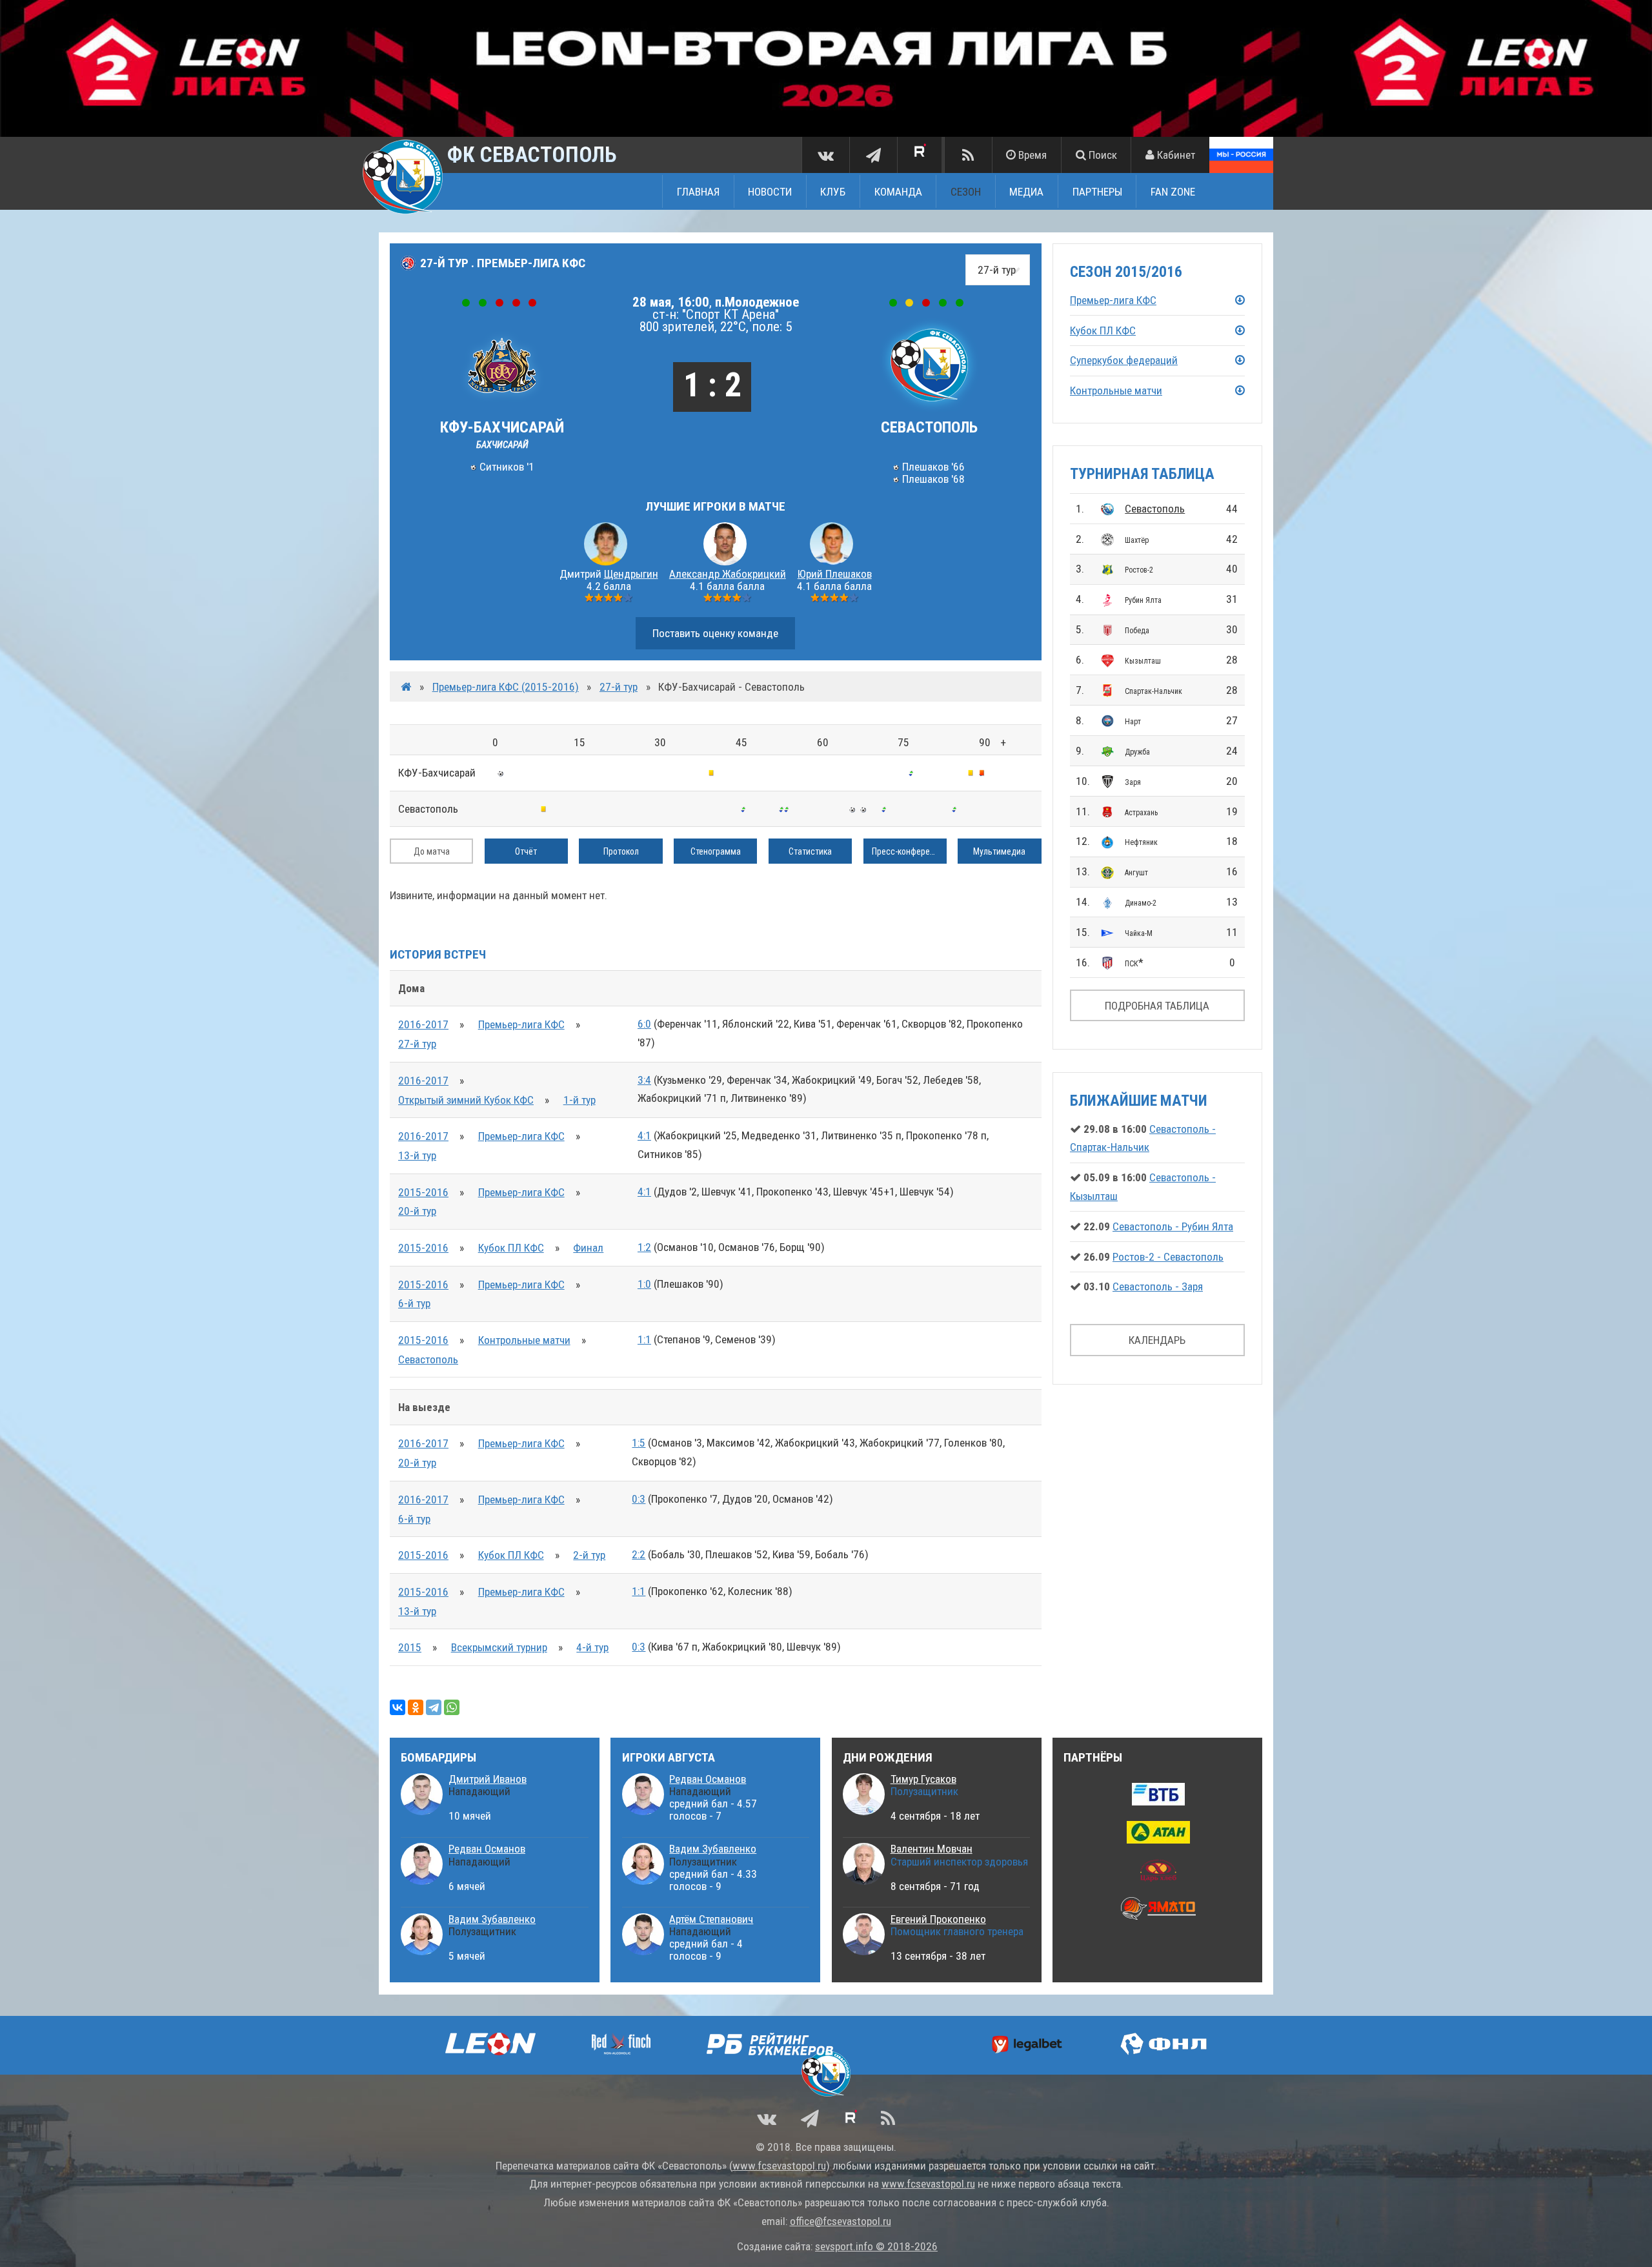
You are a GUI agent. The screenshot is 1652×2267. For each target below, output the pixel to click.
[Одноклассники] (416, 1707)
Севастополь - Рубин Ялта (1173, 1226)
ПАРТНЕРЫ (1097, 192)
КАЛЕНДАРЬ (1157, 1340)
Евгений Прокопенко (938, 1919)
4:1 (644, 1135)
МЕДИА (1026, 192)
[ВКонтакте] (398, 1707)
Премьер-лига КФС (521, 1024)
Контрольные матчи (524, 1340)
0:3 (639, 1499)
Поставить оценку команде (715, 633)
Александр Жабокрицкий (728, 574)
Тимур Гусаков (923, 1779)
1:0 (644, 1284)
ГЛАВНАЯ (698, 192)
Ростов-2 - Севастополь (1168, 1257)
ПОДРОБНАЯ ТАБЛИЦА (1157, 1006)
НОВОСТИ (770, 192)
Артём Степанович (711, 1919)
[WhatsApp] (452, 1707)
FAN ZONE (1173, 192)
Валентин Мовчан (932, 1849)
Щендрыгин (631, 574)
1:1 (644, 1339)
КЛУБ (833, 192)
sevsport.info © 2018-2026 (876, 2246)
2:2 (639, 1554)
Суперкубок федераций (1124, 360)
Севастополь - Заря (1158, 1286)
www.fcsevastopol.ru (779, 2166)
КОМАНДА (898, 192)
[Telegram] (434, 1707)
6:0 (644, 1024)
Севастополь (1155, 509)
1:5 (639, 1443)
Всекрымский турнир (499, 1647)
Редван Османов (487, 1849)
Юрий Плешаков (835, 574)
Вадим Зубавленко (492, 1919)
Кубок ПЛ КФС (511, 1248)
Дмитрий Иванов (488, 1779)
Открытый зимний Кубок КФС (466, 1100)
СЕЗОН (966, 192)
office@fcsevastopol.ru (841, 2221)
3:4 (644, 1080)
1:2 (644, 1247)
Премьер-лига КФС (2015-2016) (506, 687)
